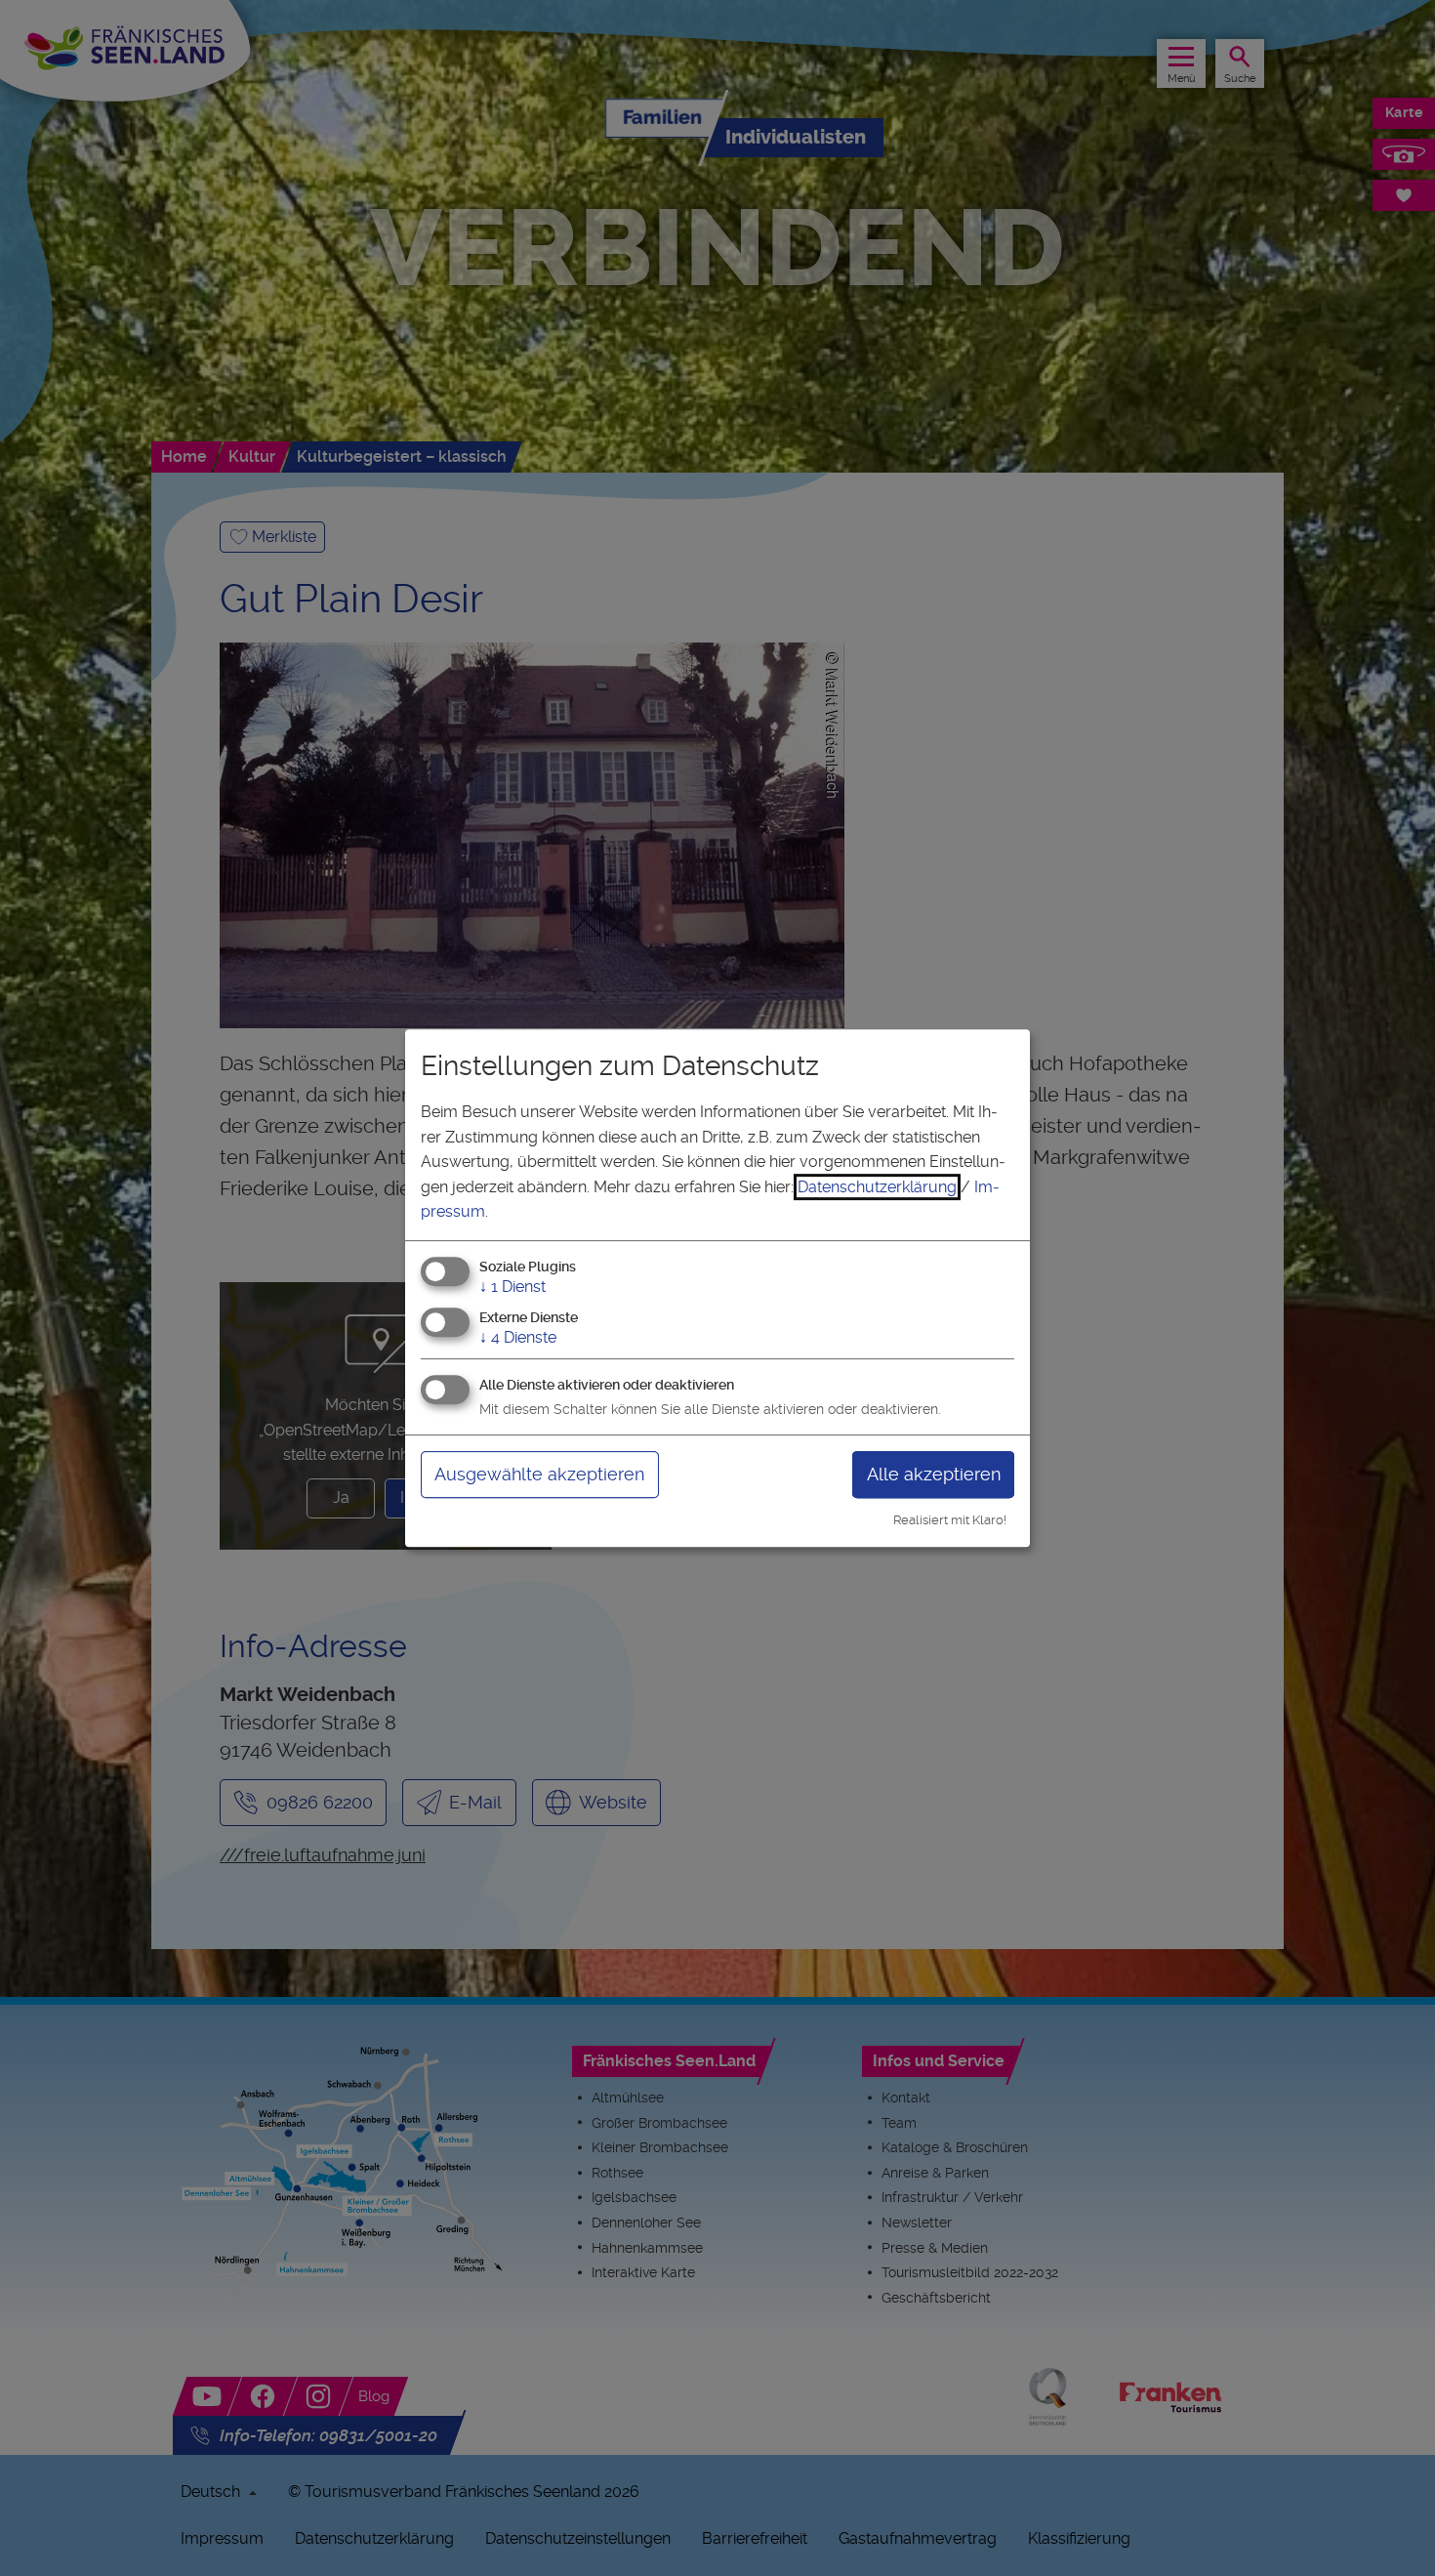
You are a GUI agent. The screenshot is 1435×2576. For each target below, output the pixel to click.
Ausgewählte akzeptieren (539, 1474)
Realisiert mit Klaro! (950, 1520)
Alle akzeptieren (934, 1474)
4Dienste (518, 1337)
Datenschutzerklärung (877, 1187)
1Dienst (512, 1287)
